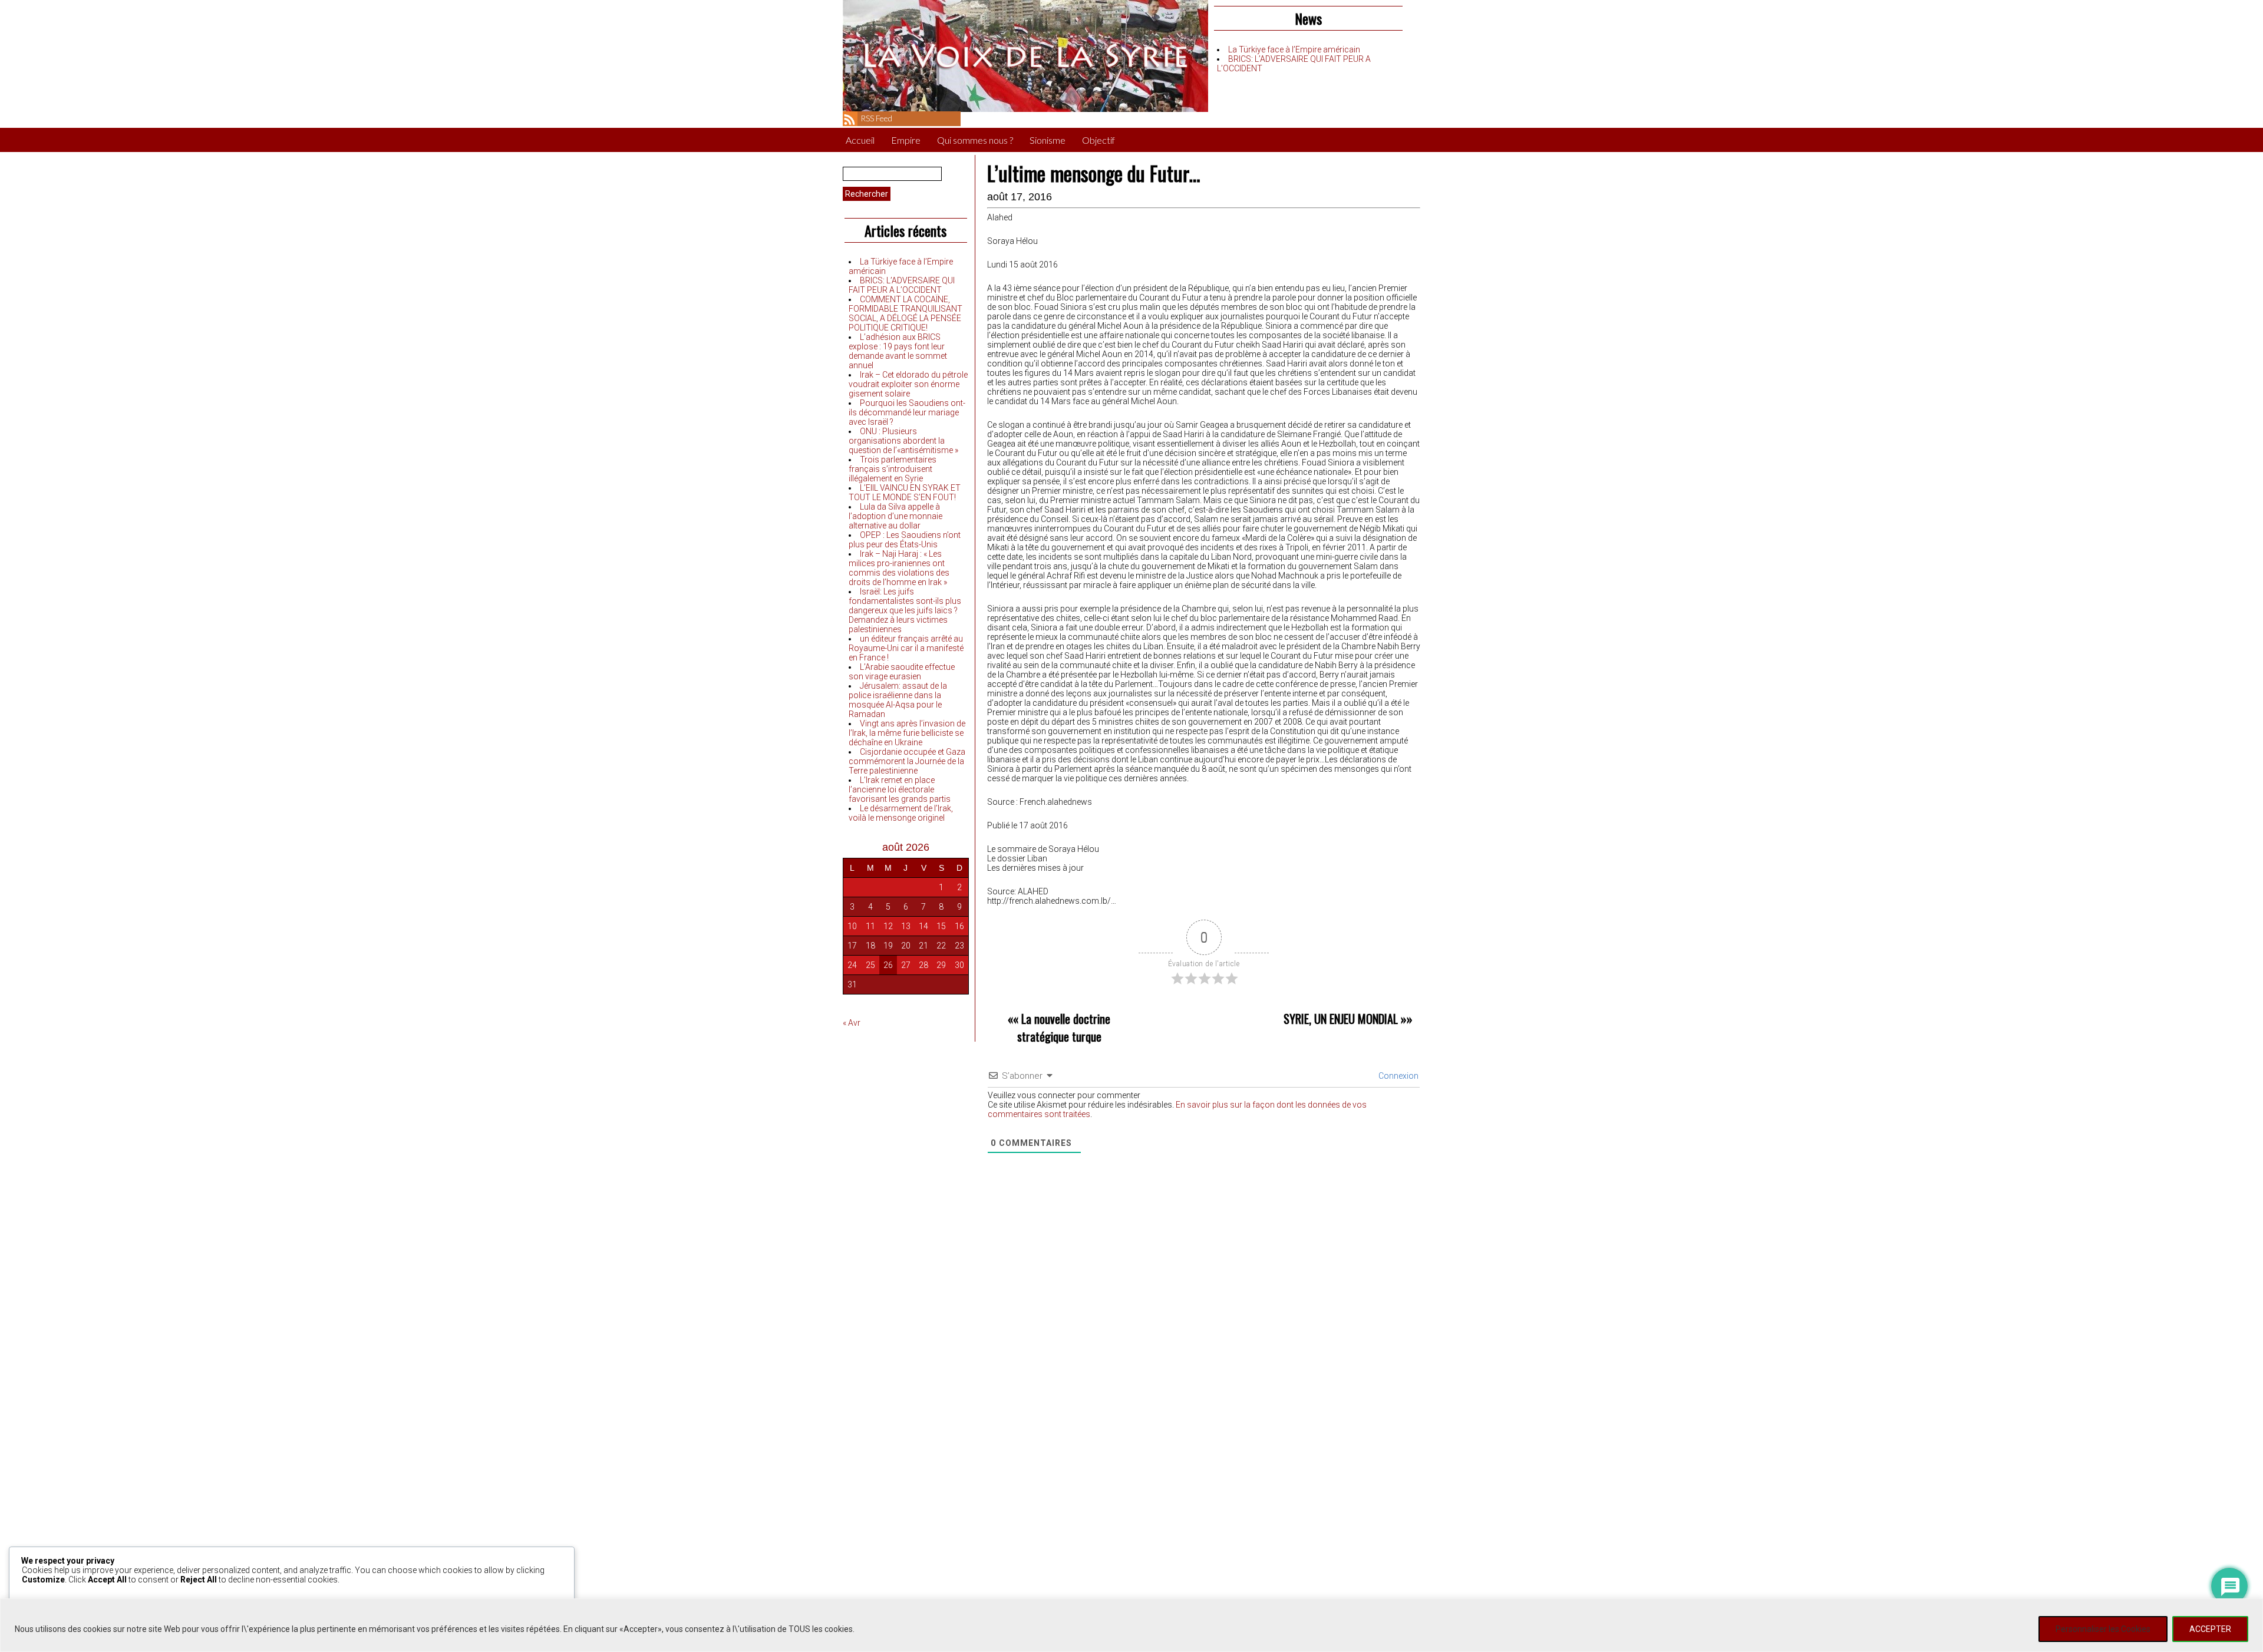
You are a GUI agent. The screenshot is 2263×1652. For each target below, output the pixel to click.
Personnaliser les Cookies (2103, 1629)
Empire (906, 140)
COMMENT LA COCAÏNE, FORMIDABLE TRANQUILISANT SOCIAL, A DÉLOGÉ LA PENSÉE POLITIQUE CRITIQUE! (905, 313)
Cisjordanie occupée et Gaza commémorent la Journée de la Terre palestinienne (907, 761)
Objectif (1098, 140)
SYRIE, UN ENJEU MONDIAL (1341, 1019)
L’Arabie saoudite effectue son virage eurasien (902, 672)
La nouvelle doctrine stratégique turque (1064, 1027)
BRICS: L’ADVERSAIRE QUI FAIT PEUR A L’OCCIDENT (902, 285)
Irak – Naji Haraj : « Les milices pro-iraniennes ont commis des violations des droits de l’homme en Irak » (899, 568)
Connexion (1398, 1076)
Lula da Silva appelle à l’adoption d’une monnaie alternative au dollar (895, 516)
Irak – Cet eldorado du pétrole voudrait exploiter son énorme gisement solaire (908, 384)
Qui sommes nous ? (975, 140)
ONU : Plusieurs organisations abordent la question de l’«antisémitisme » (903, 441)
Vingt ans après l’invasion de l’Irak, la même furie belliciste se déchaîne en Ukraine (907, 733)
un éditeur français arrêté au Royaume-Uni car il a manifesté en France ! (906, 648)
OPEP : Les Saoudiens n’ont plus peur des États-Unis (905, 540)
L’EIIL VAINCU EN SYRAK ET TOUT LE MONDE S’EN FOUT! (905, 493)
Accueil (860, 140)
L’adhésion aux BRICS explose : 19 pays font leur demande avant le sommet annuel (898, 351)
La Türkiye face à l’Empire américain (1294, 49)
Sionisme (1048, 140)
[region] (1131, 1625)
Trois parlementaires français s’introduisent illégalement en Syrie (893, 469)
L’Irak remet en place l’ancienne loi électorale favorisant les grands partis (900, 789)
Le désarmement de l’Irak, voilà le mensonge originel (901, 813)
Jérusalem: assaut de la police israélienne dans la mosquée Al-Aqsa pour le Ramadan (898, 700)
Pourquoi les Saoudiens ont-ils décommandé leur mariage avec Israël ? (907, 412)
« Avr (852, 1023)
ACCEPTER (2210, 1629)
